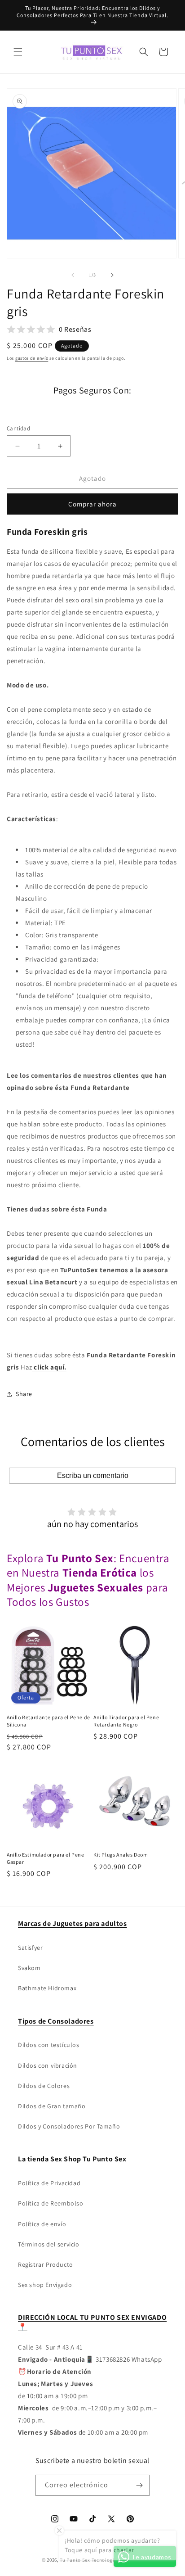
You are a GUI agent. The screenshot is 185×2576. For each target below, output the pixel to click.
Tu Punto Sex (75, 2560)
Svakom (29, 1968)
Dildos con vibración (48, 2065)
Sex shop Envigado (45, 2285)
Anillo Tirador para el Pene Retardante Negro (126, 1721)
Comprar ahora (92, 504)
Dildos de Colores (44, 2086)
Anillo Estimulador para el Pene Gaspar (46, 1858)
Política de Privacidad (49, 2183)
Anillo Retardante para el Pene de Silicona (48, 1721)
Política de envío (42, 2224)
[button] (18, 52)
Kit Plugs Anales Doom (121, 1855)
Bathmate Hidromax (47, 1988)
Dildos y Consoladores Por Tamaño (69, 2126)
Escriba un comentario (93, 1476)
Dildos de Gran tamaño (52, 2106)
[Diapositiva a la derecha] (112, 275)
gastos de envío (32, 358)
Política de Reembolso (51, 2203)
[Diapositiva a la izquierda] (73, 275)
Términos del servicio (49, 2244)
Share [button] (24, 1394)
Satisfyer (30, 1948)
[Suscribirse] (139, 2485)
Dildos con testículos (49, 2045)
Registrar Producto (46, 2264)
